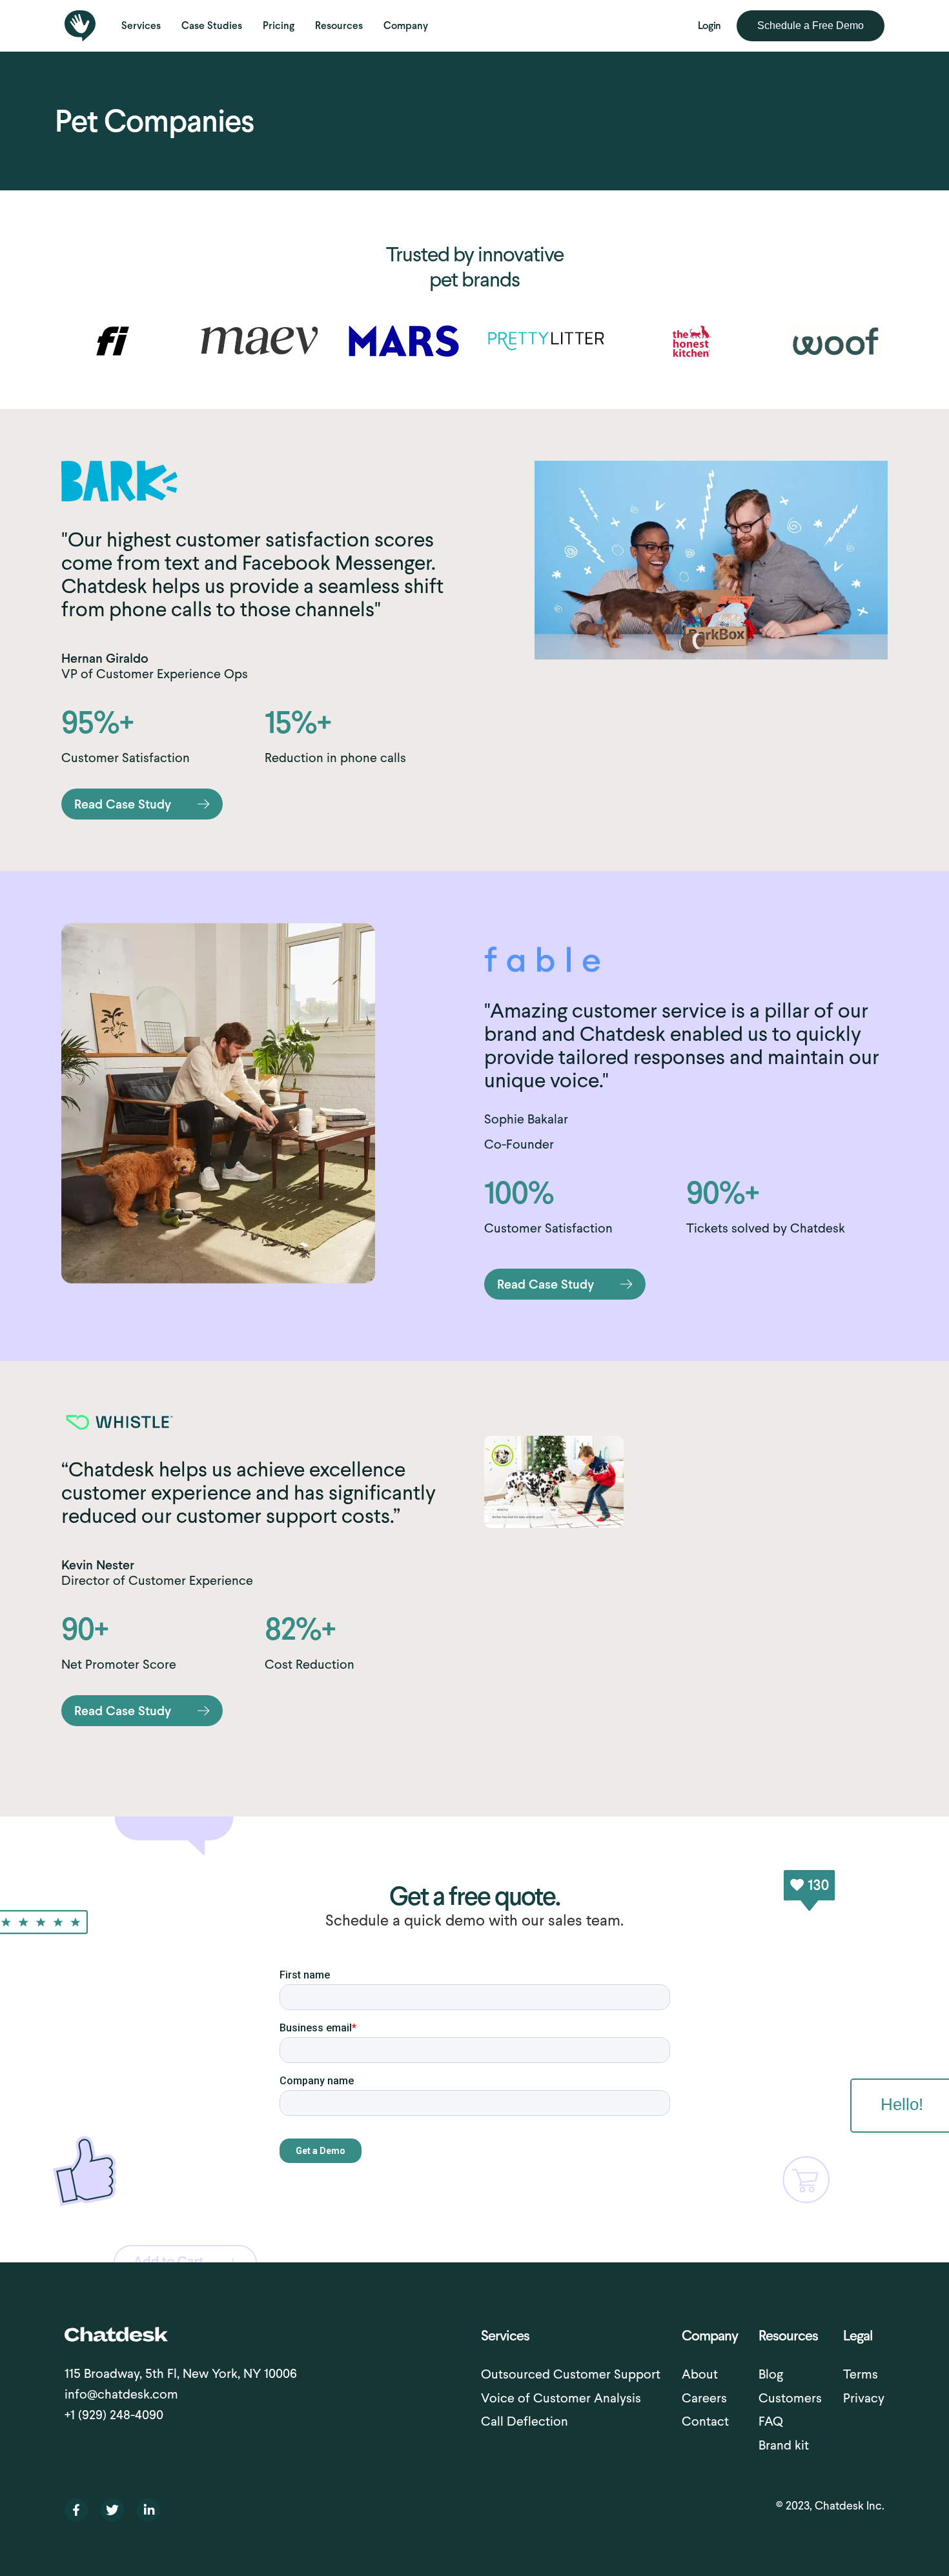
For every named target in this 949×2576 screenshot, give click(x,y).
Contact (705, 2421)
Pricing (279, 25)
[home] (80, 26)
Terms (861, 2374)
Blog (771, 2374)
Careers (704, 2398)
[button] (141, 26)
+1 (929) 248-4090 (114, 2415)
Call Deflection (525, 2421)
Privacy (864, 2398)
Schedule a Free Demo (811, 25)
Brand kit (784, 2445)
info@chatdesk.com (121, 2394)
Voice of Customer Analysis (561, 2398)
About (700, 2374)
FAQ (771, 2421)
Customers (790, 2398)
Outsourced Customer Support (571, 2374)
